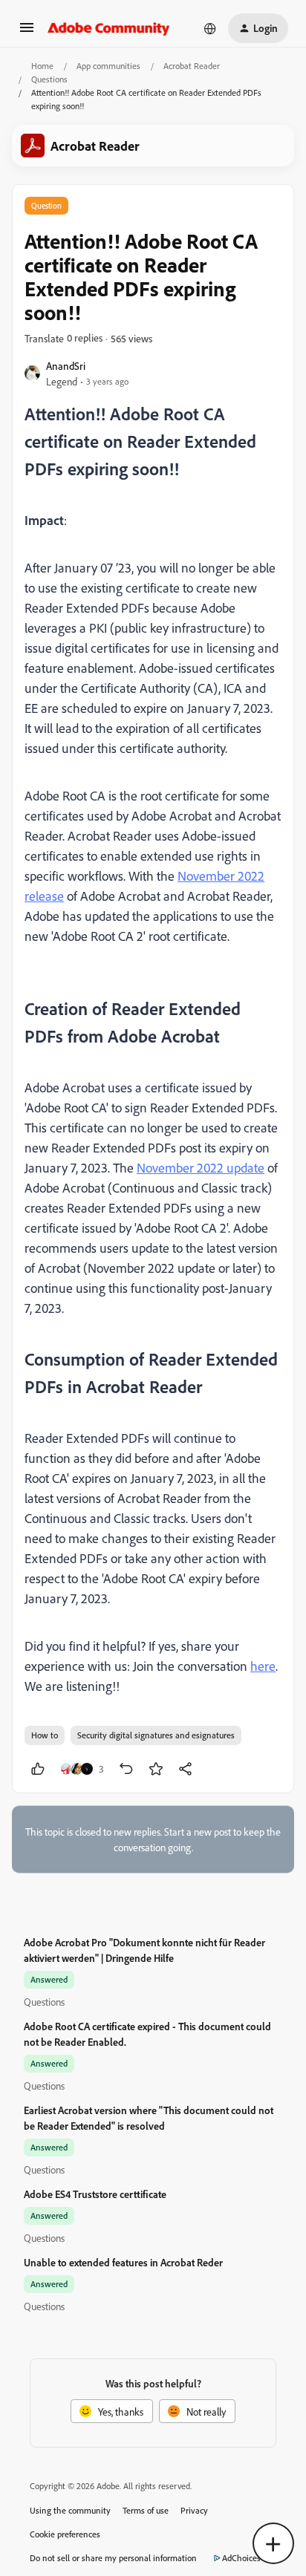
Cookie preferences (65, 2534)
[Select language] (210, 28)
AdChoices (241, 2558)
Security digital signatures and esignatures (156, 1735)
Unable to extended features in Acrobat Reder (123, 2262)
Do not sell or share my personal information (113, 2558)
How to (45, 1735)
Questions (49, 79)
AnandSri (66, 366)
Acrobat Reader (192, 66)
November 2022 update (201, 1167)
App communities (108, 66)
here (263, 1666)
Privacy (194, 2510)
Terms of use (146, 2510)
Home (42, 66)
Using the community (70, 2510)
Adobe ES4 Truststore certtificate (95, 2194)
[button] (27, 32)
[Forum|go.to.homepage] (109, 28)
